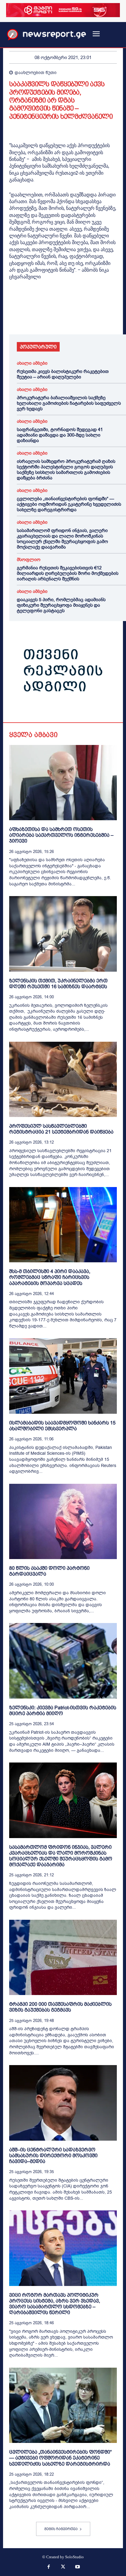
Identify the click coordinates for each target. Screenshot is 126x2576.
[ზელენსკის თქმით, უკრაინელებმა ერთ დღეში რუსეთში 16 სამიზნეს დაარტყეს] (63, 934)
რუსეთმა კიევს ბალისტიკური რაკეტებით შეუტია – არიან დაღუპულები (63, 374)
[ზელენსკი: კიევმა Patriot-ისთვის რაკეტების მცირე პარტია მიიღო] (63, 1661)
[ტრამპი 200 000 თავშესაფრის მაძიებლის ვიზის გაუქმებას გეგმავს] (63, 1957)
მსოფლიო (29, 560)
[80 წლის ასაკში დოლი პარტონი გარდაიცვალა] (63, 1521)
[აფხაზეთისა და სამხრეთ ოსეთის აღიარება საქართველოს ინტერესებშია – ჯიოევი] (63, 783)
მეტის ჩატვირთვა (61, 2529)
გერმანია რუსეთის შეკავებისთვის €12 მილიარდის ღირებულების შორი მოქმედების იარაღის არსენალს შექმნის (68, 573)
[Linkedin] (57, 317)
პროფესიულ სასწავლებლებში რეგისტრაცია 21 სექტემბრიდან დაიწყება (61, 1129)
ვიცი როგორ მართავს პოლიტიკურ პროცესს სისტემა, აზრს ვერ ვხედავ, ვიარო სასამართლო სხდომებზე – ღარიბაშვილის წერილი (55, 2304)
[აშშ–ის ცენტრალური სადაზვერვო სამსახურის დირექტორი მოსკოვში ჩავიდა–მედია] (63, 2103)
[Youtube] (78, 2567)
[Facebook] (15, 317)
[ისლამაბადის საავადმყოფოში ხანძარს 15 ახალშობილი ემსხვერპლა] (63, 1376)
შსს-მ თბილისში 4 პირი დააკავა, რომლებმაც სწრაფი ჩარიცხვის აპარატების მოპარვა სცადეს (50, 1277)
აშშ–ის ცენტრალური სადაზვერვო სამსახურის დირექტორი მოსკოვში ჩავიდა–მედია (53, 2155)
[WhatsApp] (43, 317)
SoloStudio (74, 2557)
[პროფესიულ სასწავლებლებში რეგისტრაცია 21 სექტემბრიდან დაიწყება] (63, 1079)
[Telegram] (72, 317)
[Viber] (86, 317)
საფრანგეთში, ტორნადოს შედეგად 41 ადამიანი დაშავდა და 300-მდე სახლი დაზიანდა (60, 435)
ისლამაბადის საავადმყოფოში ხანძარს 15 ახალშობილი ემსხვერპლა (62, 1426)
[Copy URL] (100, 317)
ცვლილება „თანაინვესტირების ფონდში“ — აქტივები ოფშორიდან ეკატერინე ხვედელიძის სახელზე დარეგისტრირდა (69, 504)
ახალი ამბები (32, 363)
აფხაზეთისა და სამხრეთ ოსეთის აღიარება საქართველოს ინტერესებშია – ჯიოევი (61, 835)
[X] (29, 317)
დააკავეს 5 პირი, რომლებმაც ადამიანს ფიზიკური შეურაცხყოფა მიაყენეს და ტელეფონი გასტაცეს (61, 605)
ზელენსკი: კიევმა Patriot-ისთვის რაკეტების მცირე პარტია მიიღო (63, 1711)
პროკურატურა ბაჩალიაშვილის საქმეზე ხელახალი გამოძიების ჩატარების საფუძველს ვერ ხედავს (69, 403)
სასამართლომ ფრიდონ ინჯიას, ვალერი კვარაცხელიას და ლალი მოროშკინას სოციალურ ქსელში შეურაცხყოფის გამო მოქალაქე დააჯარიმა (62, 539)
